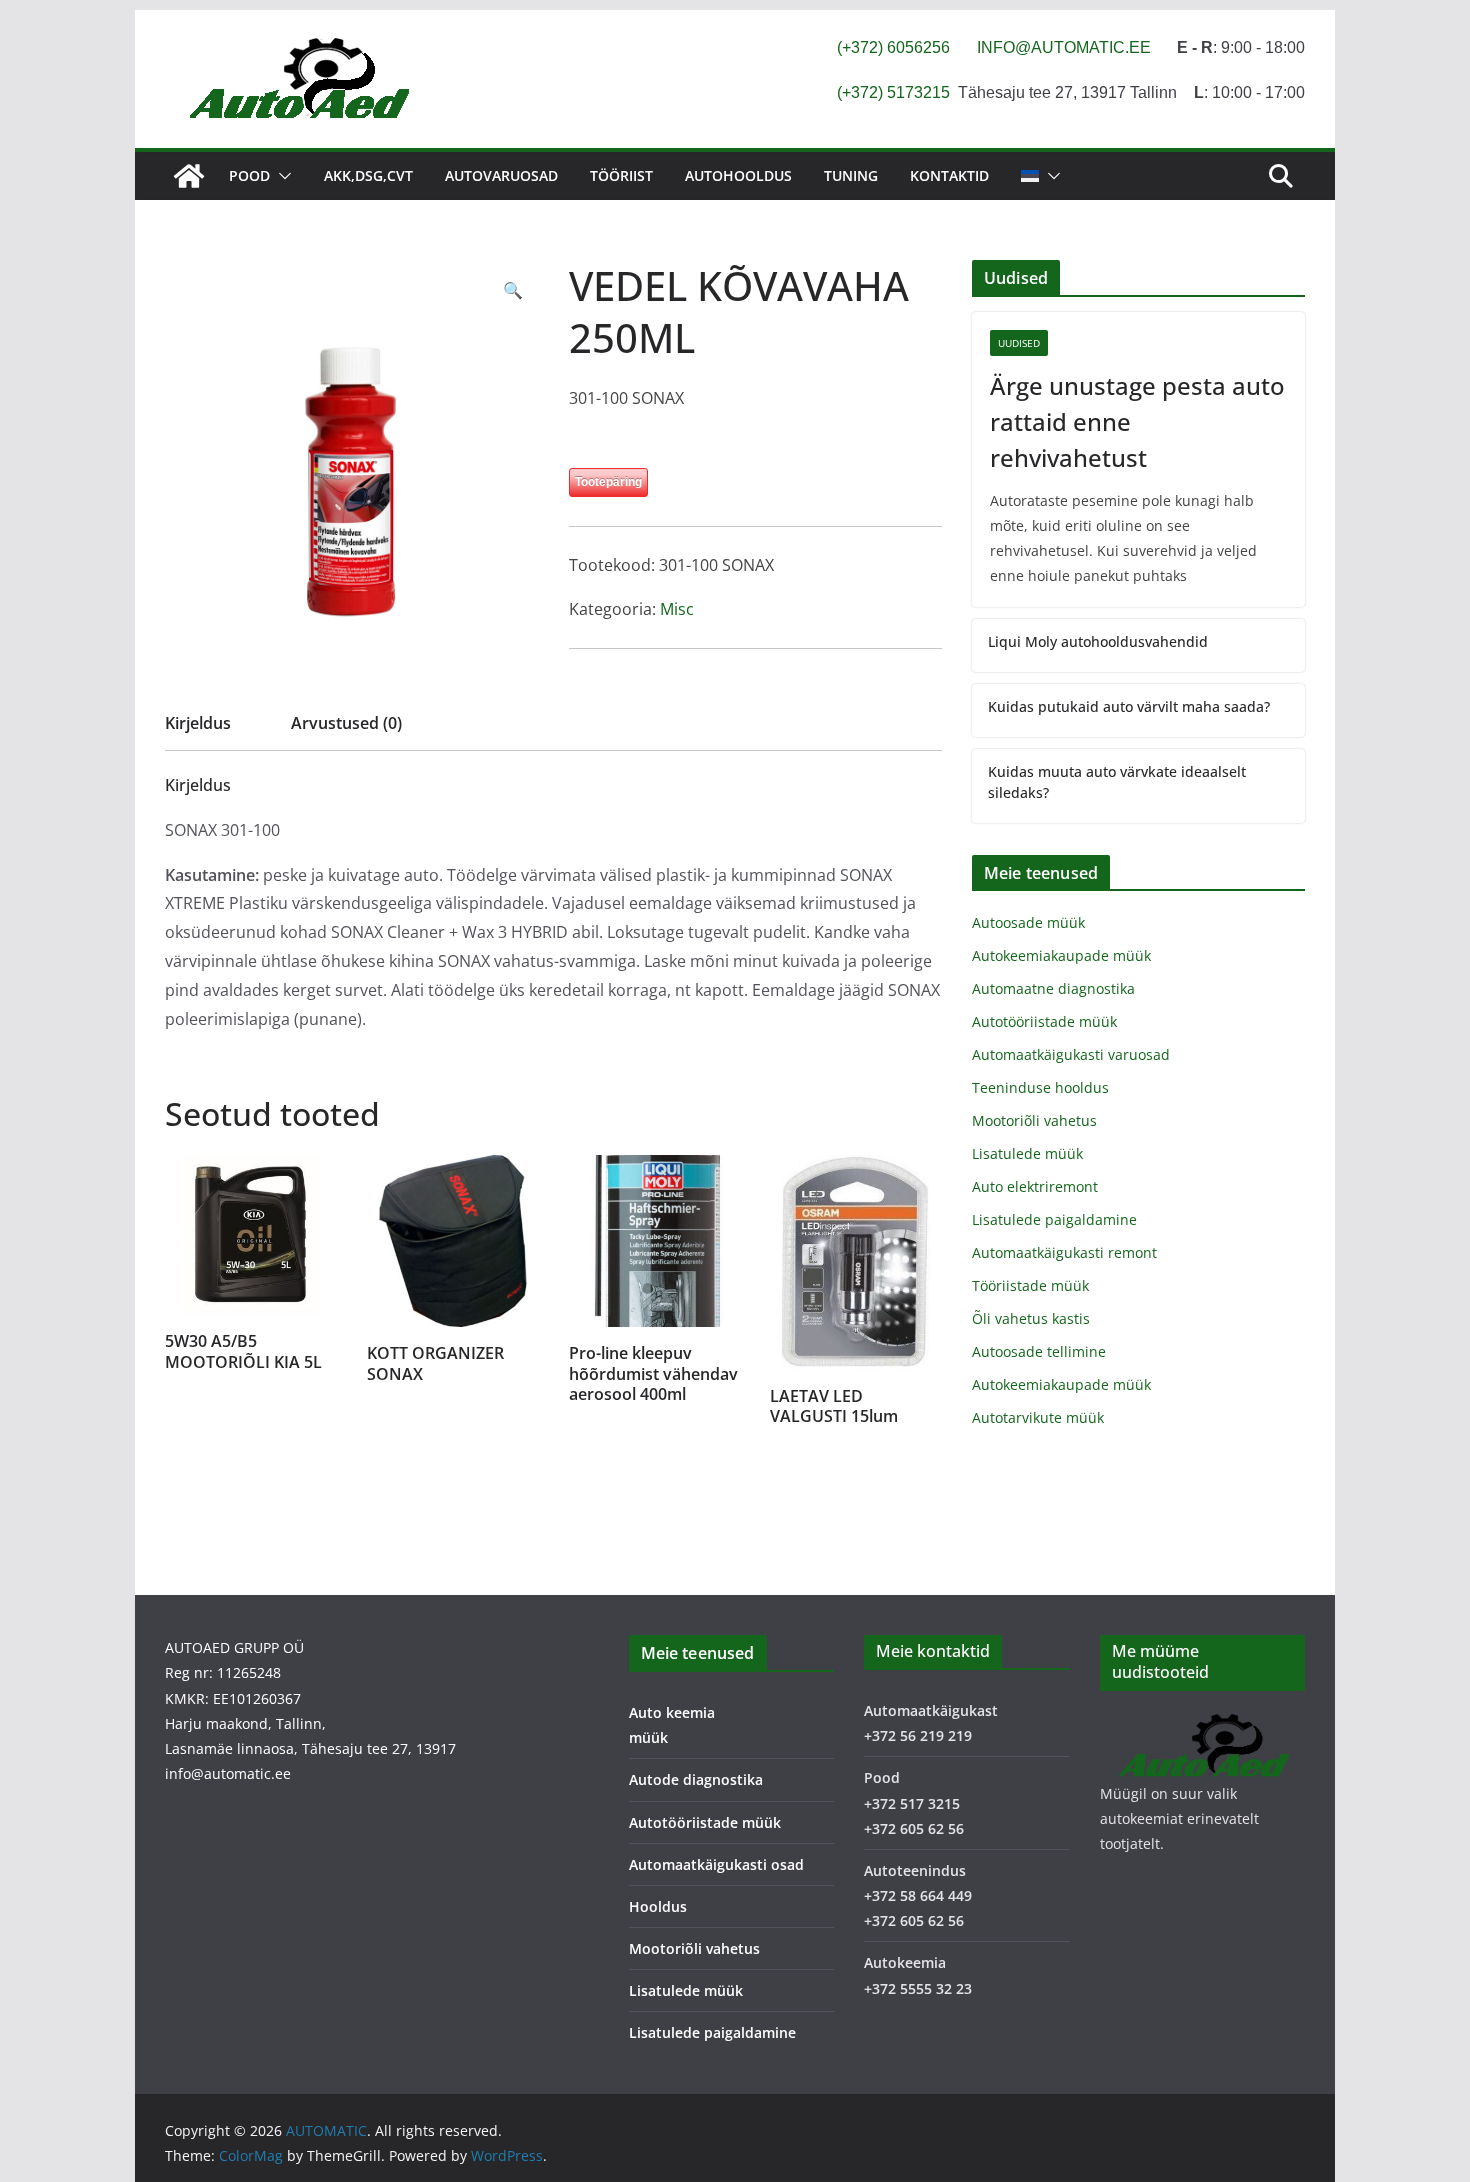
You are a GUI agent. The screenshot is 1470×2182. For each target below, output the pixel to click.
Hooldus (658, 1906)
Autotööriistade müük (1044, 1021)
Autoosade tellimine (1039, 1351)
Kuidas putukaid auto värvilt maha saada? (1129, 706)
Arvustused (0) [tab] (346, 723)
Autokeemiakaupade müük (1061, 955)
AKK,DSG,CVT (368, 175)
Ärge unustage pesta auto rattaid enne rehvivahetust (1137, 421)
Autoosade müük (1028, 922)
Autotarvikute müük (1038, 1417)
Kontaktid (949, 175)
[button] (281, 176)
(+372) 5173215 (893, 92)
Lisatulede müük (1027, 1153)
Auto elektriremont (1035, 1186)
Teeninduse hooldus (1040, 1087)
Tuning (851, 175)
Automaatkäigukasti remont (1064, 1252)
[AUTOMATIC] (189, 176)
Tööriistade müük (1030, 1285)
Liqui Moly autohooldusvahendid (1098, 641)
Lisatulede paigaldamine (1054, 1219)
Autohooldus (738, 175)
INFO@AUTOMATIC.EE (1064, 47)
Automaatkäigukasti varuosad (1071, 1054)
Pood (249, 175)
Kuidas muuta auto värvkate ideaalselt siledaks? (1117, 782)
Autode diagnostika (696, 1779)
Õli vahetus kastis (1031, 1318)
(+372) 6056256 (893, 47)
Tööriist (621, 175)
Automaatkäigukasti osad (716, 1864)
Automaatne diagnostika (1053, 988)
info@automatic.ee (228, 1773)
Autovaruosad (501, 175)
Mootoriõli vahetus (1034, 1120)
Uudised (1019, 343)
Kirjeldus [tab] (198, 723)
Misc (677, 609)
